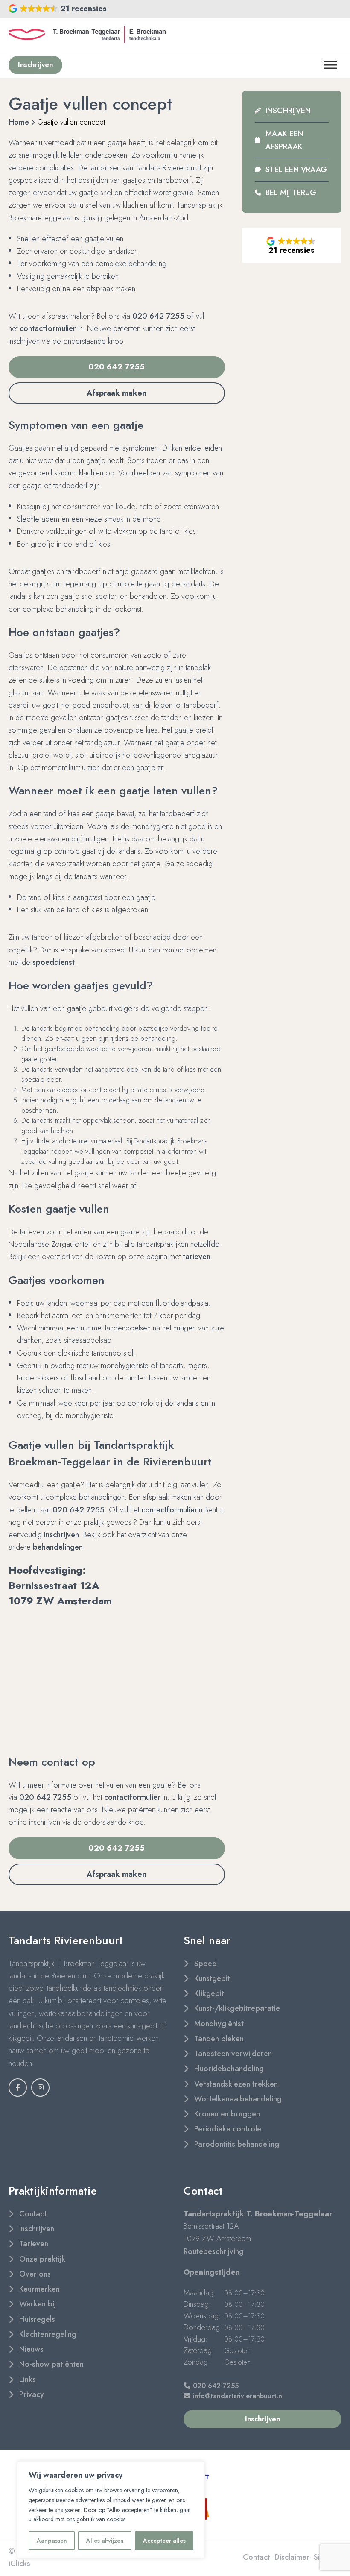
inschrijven (61, 1535)
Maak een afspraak (284, 140)
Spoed (206, 1964)
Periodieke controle (228, 2129)
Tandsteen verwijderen (233, 2054)
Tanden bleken (219, 2039)
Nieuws (31, 2349)
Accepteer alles (164, 2541)
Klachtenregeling (48, 2334)
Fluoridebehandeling (229, 2069)
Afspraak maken (117, 393)
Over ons (35, 2274)
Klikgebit (209, 1993)
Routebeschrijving (214, 2251)
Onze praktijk (42, 2259)
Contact (33, 2214)
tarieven (197, 1257)
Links (28, 2380)
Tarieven (34, 2244)
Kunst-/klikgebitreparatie (237, 2008)
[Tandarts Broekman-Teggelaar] (87, 35)
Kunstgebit (212, 1978)
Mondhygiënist (219, 2024)
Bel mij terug (291, 193)
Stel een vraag (296, 170)
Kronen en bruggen (227, 2114)
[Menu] (330, 65)
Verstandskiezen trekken (236, 2084)
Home (19, 122)
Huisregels (37, 2319)
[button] (58, 9)
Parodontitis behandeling (237, 2144)
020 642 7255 (158, 316)
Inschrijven (288, 111)
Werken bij (38, 2304)
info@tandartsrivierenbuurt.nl (238, 2396)
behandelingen (58, 1547)
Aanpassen (52, 2541)
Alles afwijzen (105, 2541)
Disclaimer (292, 2557)
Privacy (32, 2394)
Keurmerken (39, 2289)
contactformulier (48, 328)
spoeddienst (54, 962)
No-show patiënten (51, 2364)
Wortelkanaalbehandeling (238, 2099)
